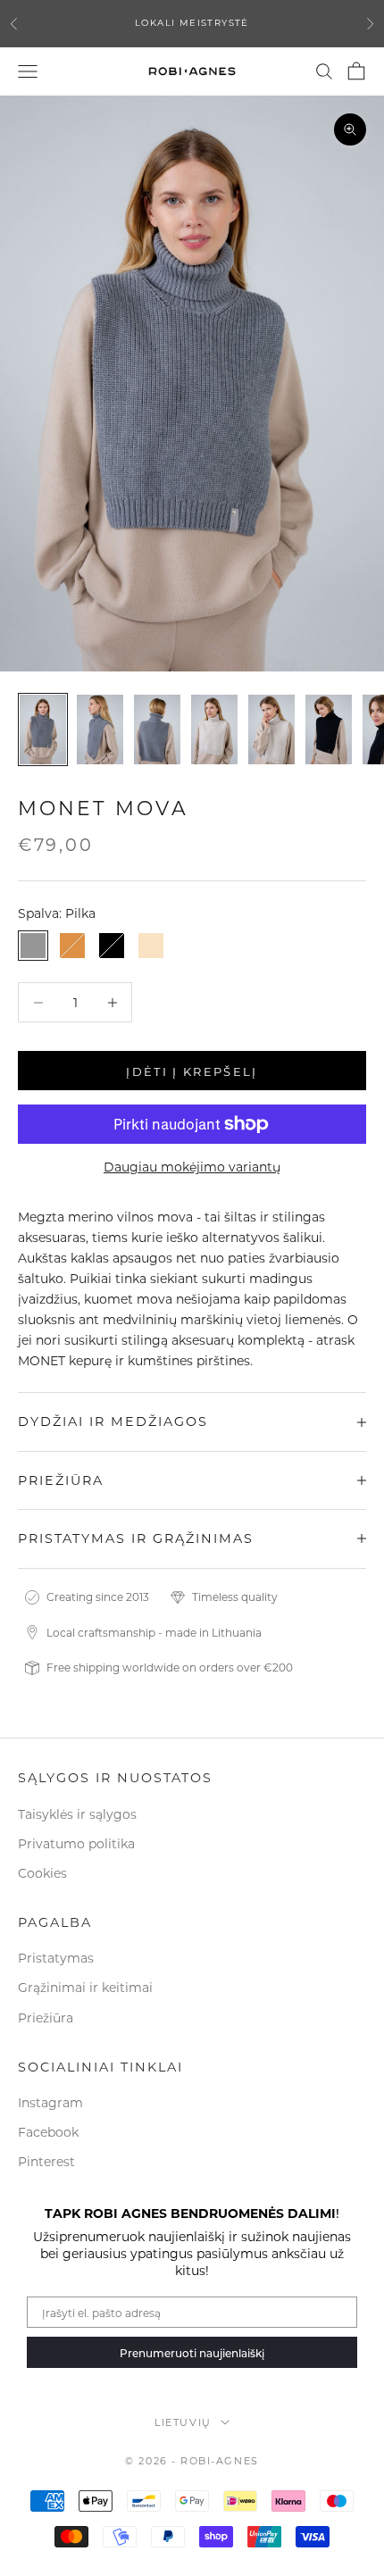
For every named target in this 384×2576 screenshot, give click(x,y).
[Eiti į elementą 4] (214, 729)
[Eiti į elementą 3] (157, 729)
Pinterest (46, 2161)
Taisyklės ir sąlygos (77, 1814)
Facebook (48, 2132)
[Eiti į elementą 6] (329, 729)
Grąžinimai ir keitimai (85, 1987)
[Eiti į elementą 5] (271, 729)
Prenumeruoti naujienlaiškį (192, 2353)
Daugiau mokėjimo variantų (192, 1167)
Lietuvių (183, 2422)
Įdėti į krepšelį (192, 1071)
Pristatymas (56, 1958)
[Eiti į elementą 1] (43, 729)
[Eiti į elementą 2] (100, 729)
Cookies (42, 1873)
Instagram (50, 2102)
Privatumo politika (76, 1843)
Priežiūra (46, 2017)
